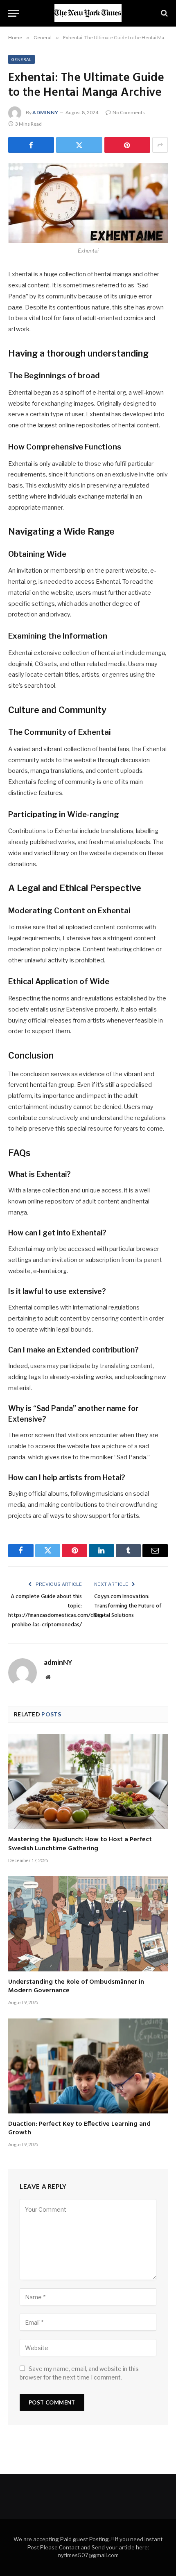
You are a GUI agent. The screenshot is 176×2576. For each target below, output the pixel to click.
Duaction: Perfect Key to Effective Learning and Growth (79, 2129)
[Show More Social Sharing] (160, 145)
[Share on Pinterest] (127, 145)
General (21, 59)
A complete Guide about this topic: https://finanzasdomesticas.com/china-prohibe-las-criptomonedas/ (57, 1611)
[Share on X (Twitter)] (79, 145)
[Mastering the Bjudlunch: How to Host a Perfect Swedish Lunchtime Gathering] (88, 1781)
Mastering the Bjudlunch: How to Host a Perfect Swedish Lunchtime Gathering (80, 1844)
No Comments (129, 112)
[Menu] (14, 13)
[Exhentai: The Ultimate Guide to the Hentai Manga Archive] (88, 203)
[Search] (164, 13)
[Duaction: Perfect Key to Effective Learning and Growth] (88, 2066)
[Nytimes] (88, 13)
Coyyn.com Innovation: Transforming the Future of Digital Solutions (128, 1606)
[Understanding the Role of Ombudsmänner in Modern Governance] (88, 1924)
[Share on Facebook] (31, 145)
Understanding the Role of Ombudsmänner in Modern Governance (76, 1987)
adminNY (45, 112)
